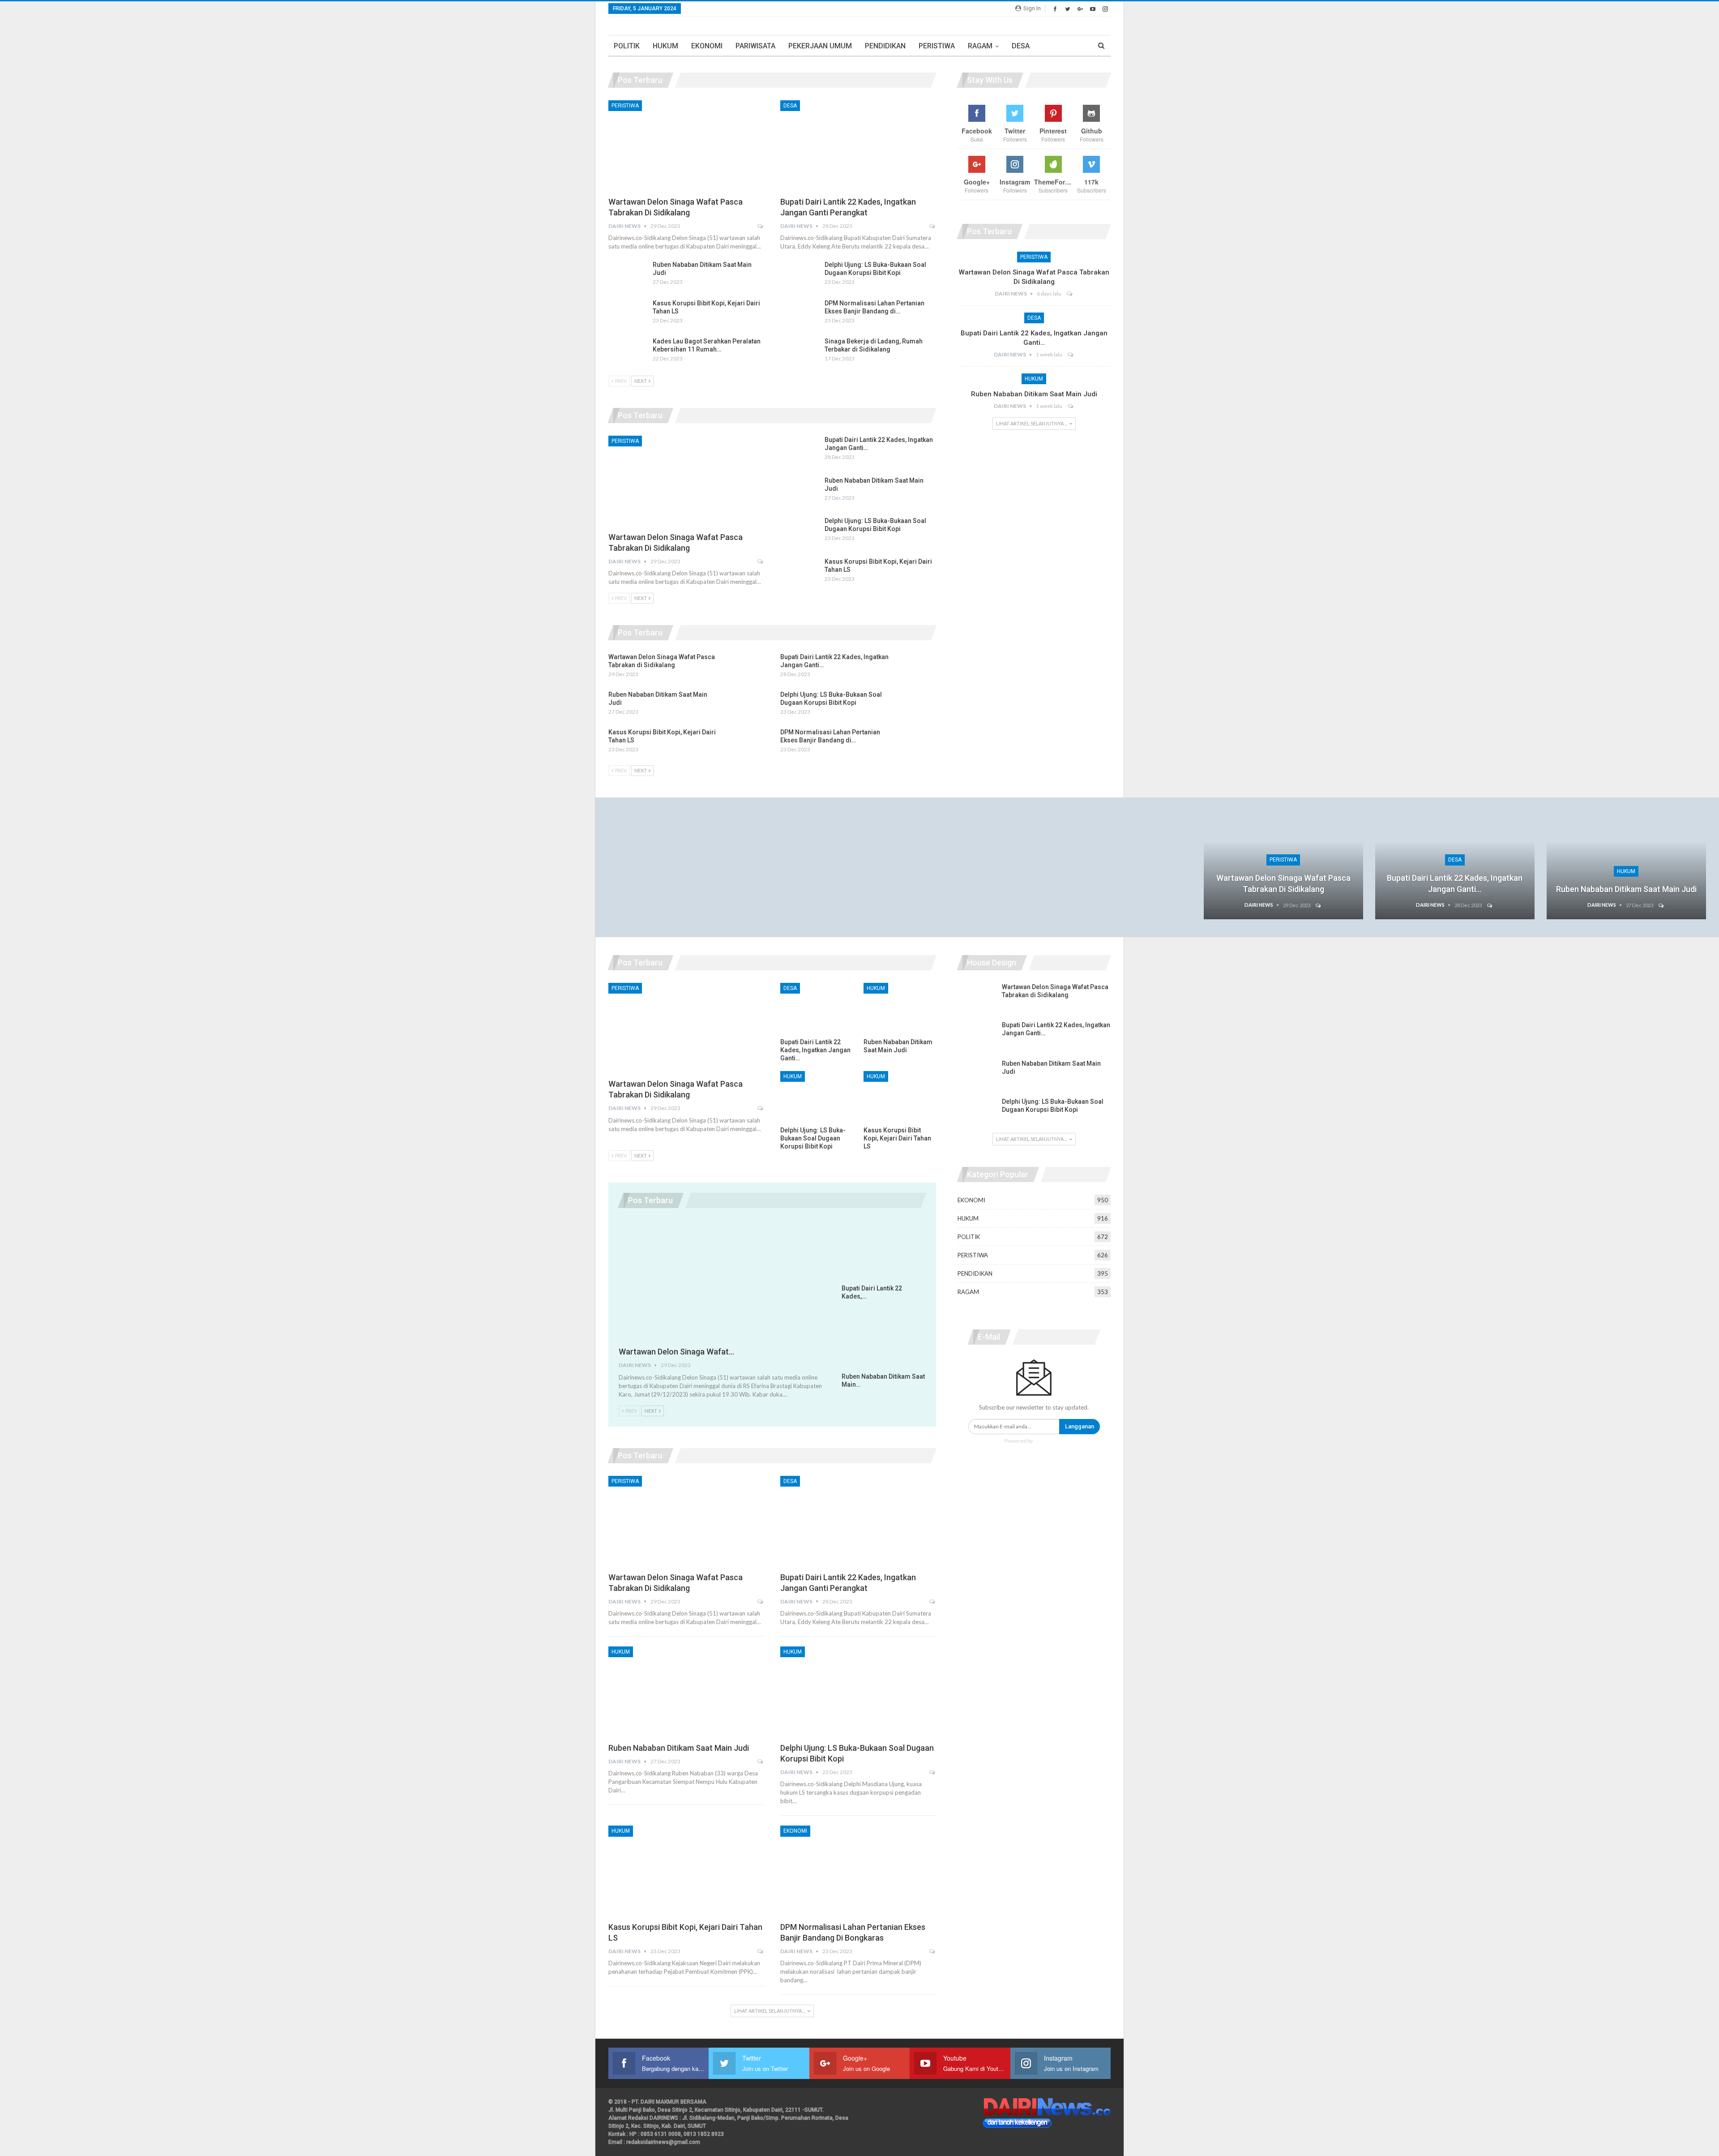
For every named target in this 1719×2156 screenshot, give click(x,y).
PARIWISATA (755, 46)
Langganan (1080, 1426)
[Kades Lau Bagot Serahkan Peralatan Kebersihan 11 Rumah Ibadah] (628, 351)
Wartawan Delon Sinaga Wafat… (676, 1352)
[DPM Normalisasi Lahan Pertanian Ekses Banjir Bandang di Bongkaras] (800, 313)
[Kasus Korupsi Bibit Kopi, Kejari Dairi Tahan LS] (628, 313)
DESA (1021, 46)
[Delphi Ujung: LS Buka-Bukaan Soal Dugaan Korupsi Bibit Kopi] (800, 275)
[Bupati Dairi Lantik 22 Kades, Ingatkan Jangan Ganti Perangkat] (858, 146)
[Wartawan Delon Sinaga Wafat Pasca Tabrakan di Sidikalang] (686, 146)
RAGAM (980, 46)
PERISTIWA (937, 46)
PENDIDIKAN (885, 46)
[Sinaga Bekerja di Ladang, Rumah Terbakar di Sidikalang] (800, 351)
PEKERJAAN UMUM (820, 46)
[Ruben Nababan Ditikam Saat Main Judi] (628, 275)
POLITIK (627, 46)
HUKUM (665, 46)
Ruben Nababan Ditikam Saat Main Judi (1034, 394)
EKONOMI (707, 46)
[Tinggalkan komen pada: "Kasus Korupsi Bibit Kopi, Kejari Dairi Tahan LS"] (761, 1951)
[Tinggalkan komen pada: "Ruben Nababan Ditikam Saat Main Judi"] (1071, 406)
